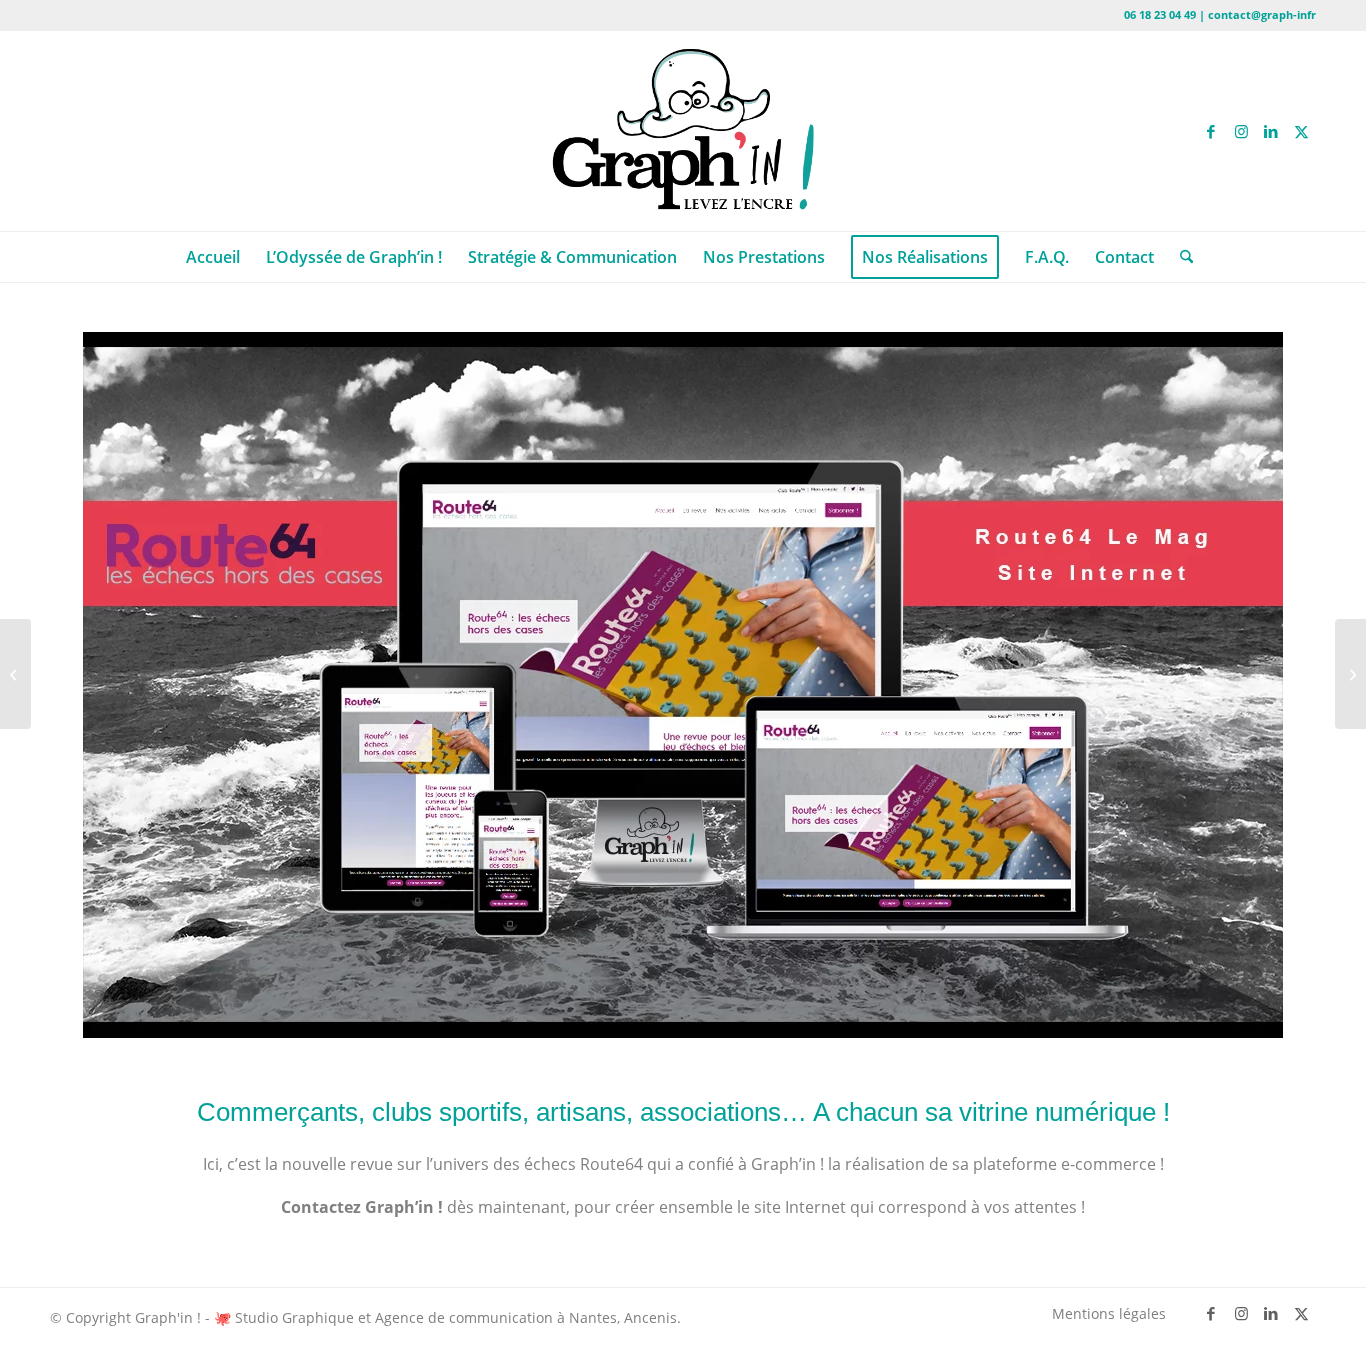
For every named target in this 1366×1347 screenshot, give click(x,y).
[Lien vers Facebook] (1211, 131)
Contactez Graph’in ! (362, 1207)
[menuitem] (213, 257)
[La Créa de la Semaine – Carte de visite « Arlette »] (15, 674)
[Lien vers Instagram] (1241, 131)
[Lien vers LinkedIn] (1271, 131)
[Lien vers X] (1301, 131)
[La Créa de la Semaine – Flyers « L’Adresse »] (1350, 674)
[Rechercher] (1180, 257)
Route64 (611, 1164)
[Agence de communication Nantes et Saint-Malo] (683, 131)
